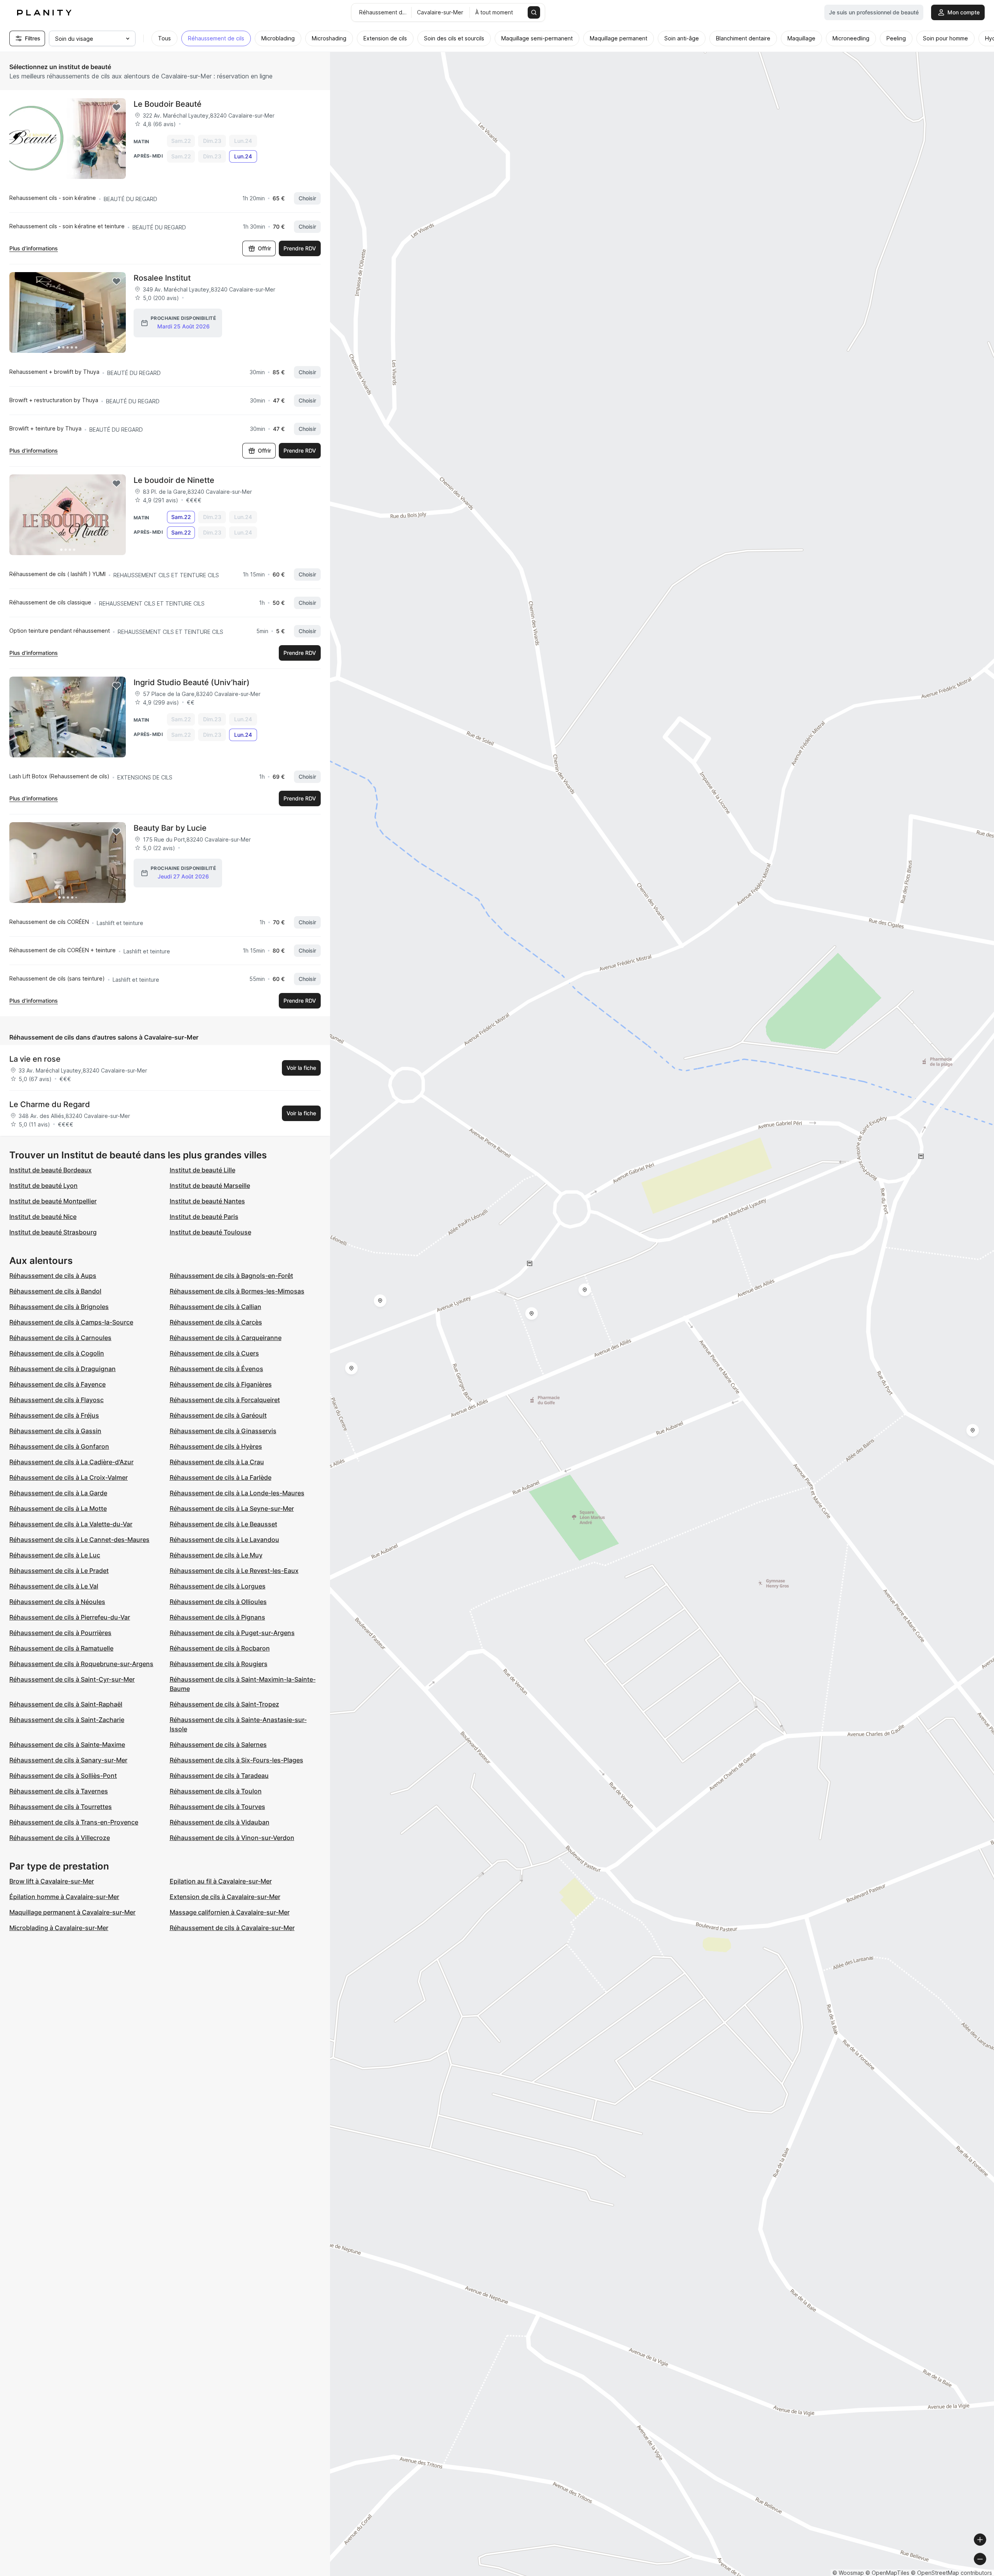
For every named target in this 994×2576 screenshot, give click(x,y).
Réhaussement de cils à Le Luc (55, 1555)
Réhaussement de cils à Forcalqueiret (225, 1400)
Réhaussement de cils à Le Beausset (223, 1524)
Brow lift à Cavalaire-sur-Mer (52, 1881)
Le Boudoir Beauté (168, 104)
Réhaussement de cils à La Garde (58, 1493)
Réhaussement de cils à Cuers (214, 1353)
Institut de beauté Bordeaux (50, 1170)
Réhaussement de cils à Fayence (57, 1384)
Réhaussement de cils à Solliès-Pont (63, 1776)
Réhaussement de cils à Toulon (216, 1791)
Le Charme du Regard (50, 1104)
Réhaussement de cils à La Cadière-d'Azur (71, 1462)
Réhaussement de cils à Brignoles (59, 1307)
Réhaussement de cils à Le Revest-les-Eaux (234, 1571)
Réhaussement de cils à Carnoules (60, 1338)
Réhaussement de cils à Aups (53, 1276)
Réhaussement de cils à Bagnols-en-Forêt (231, 1276)
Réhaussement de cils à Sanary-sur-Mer (68, 1760)
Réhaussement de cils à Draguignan (63, 1369)
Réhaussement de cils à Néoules (57, 1602)
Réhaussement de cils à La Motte (58, 1508)
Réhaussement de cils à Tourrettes (61, 1807)
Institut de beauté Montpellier (53, 1201)
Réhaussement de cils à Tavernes (59, 1791)
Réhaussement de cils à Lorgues (218, 1586)
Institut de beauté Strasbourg (53, 1232)
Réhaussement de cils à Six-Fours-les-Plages (236, 1760)
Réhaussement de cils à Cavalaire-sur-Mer (232, 1928)
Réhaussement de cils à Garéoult (218, 1415)
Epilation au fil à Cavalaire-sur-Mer (221, 1881)
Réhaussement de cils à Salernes (218, 1745)
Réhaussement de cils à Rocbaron (220, 1648)
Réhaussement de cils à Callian (215, 1307)
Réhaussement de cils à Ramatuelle (61, 1648)
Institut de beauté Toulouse (210, 1232)
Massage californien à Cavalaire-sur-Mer (230, 1912)
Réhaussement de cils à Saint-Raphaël (66, 1704)
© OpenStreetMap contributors (951, 2573)
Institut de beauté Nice (43, 1217)
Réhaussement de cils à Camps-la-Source (71, 1322)
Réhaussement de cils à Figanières (221, 1384)
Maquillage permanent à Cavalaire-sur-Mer (72, 1912)
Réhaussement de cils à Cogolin (57, 1353)
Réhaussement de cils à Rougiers (219, 1664)
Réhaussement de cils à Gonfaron (59, 1446)
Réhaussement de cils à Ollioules (218, 1602)
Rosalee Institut (162, 278)
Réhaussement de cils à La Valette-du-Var (71, 1524)
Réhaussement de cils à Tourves (217, 1807)
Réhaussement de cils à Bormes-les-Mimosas (237, 1291)
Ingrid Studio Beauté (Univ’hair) (192, 682)
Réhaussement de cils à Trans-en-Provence (74, 1822)
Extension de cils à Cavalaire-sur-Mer (225, 1897)
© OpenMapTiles (887, 2573)
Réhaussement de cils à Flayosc (56, 1400)
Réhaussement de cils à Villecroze (60, 1838)
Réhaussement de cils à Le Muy (216, 1555)
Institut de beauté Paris (204, 1217)
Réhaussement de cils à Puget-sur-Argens (232, 1633)
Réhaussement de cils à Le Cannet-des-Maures (79, 1540)
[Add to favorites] (116, 108)
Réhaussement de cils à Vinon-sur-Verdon (232, 1838)
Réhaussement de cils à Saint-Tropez (224, 1704)
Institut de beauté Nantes (207, 1201)
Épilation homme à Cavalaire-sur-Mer (64, 1897)
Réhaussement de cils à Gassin (55, 1431)
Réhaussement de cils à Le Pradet (59, 1571)
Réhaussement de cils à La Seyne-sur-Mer (232, 1508)
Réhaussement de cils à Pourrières (60, 1633)
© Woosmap (848, 2573)
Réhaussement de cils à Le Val (54, 1586)
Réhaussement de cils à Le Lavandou (224, 1540)
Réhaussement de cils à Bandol (55, 1291)
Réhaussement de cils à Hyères (216, 1446)
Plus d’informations (34, 248)
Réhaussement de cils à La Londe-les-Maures (237, 1493)
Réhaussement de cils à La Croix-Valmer (69, 1477)
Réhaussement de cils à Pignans (217, 1617)
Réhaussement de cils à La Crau (217, 1462)
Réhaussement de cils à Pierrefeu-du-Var (70, 1617)
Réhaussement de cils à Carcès (216, 1322)
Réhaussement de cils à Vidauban (220, 1822)
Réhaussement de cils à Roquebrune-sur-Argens (81, 1664)
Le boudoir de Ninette (174, 480)
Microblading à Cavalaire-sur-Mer (59, 1928)
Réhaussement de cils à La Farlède (221, 1477)
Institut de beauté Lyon (43, 1186)
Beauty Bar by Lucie (170, 828)
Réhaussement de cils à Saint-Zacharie (67, 1720)
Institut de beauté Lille (202, 1170)
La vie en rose (35, 1059)
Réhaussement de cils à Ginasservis (223, 1431)
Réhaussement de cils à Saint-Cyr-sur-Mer (72, 1679)
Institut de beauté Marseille (210, 1186)
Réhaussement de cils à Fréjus (54, 1415)
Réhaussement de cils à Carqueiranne (226, 1338)
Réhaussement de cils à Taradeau (219, 1776)
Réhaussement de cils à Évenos (216, 1369)
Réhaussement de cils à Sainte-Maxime (67, 1745)
